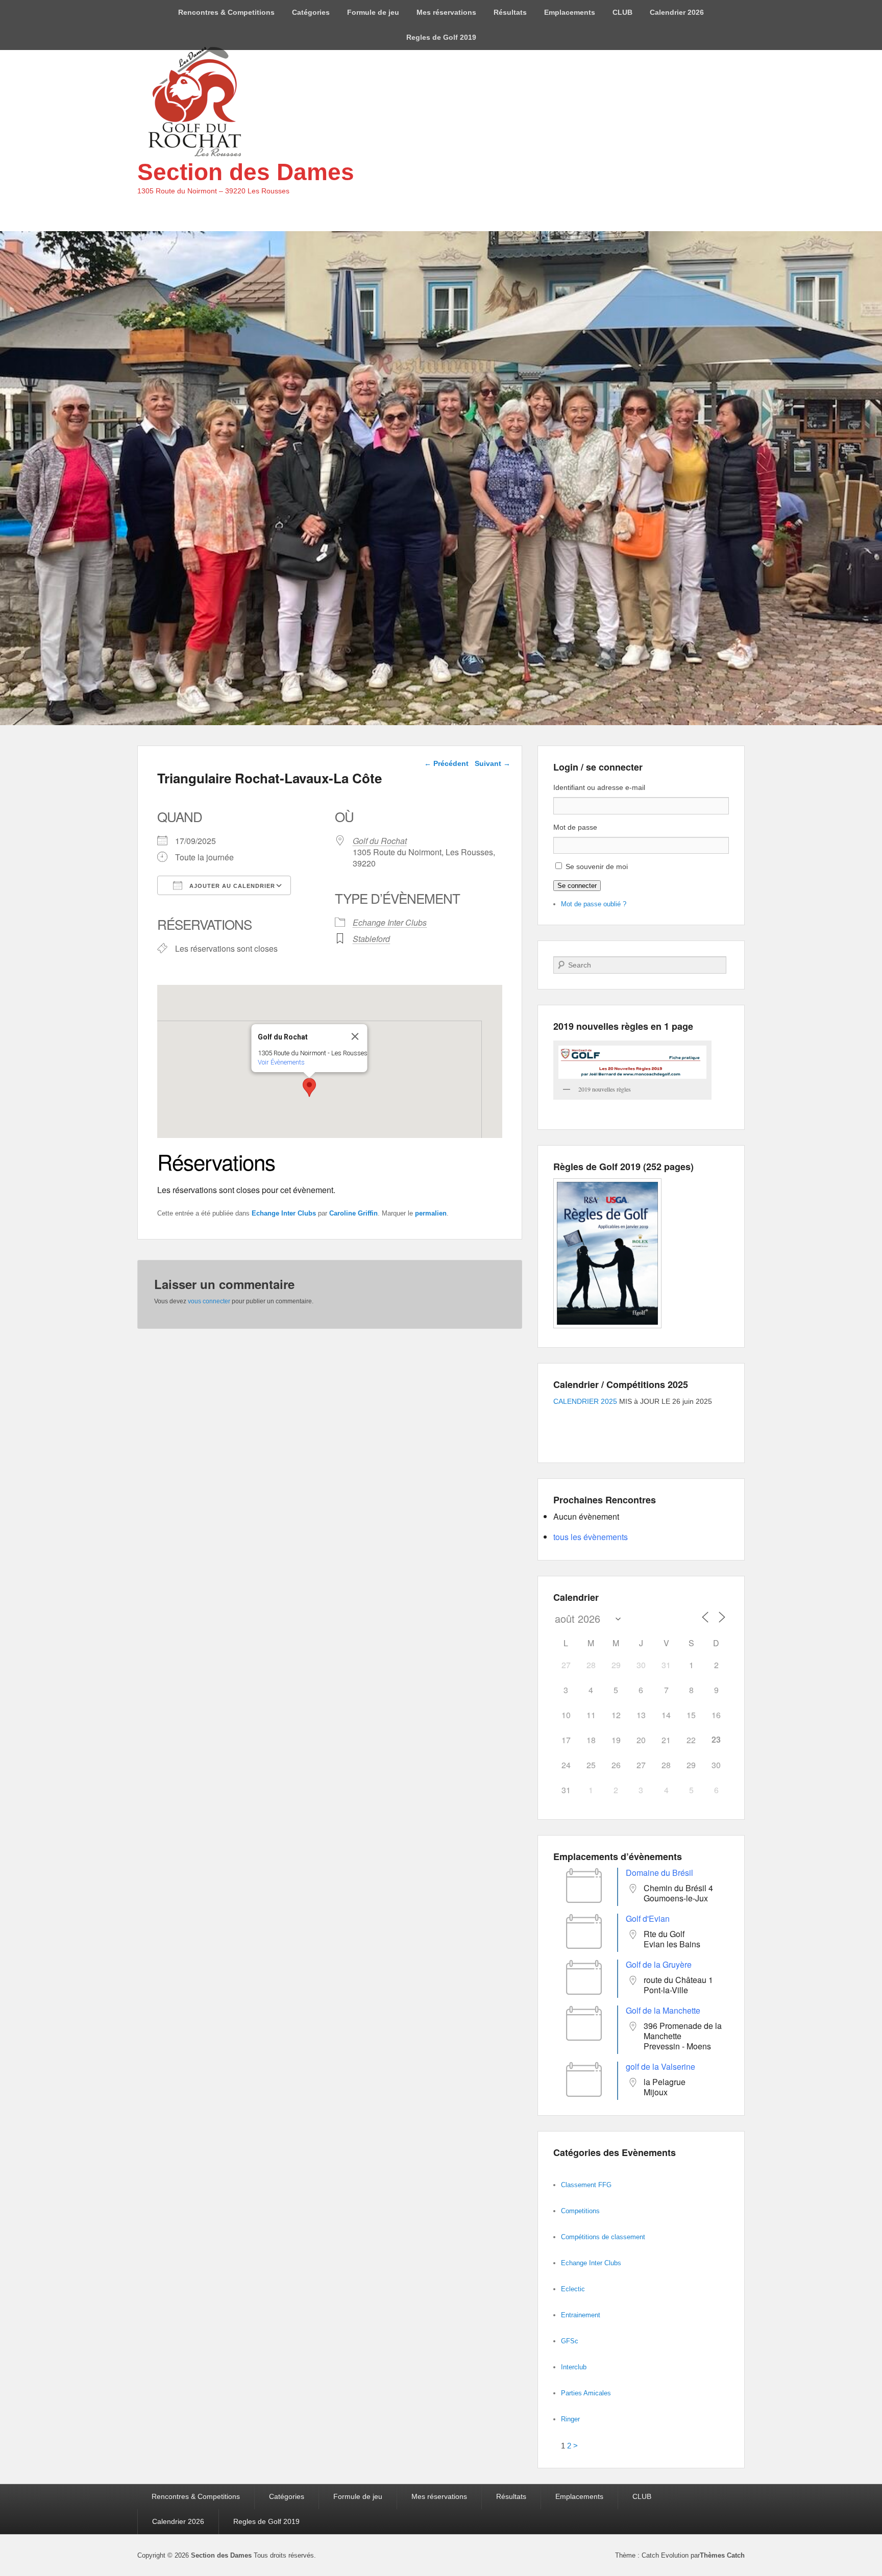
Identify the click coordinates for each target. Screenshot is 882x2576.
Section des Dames (246, 172)
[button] (309, 1087)
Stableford (371, 939)
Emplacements (570, 12)
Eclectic (573, 2289)
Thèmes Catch (722, 2555)
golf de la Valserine (660, 2066)
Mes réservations (446, 12)
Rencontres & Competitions (226, 12)
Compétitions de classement (603, 2237)
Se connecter (577, 886)
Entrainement (581, 2315)
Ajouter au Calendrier (231, 886)
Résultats (510, 12)
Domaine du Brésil (659, 1873)
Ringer (570, 2419)
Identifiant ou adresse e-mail (599, 787)
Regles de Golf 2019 (441, 37)
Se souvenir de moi (597, 866)
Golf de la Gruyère (659, 1964)
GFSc (570, 2341)
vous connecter (209, 1301)
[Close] (355, 1036)
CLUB (622, 12)
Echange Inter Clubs (390, 922)
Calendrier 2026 (677, 12)
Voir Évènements (281, 1062)
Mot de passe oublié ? (594, 904)
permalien (431, 1213)
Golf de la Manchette (663, 2010)
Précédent (446, 763)
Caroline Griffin (353, 1213)
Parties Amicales (586, 2393)
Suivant (493, 763)
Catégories (311, 12)
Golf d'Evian (648, 1918)
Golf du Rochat (380, 841)
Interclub (574, 2367)
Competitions (580, 2211)
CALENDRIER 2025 (585, 1401)
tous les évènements (591, 1537)
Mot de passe (575, 827)
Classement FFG (586, 2185)
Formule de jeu (373, 12)
